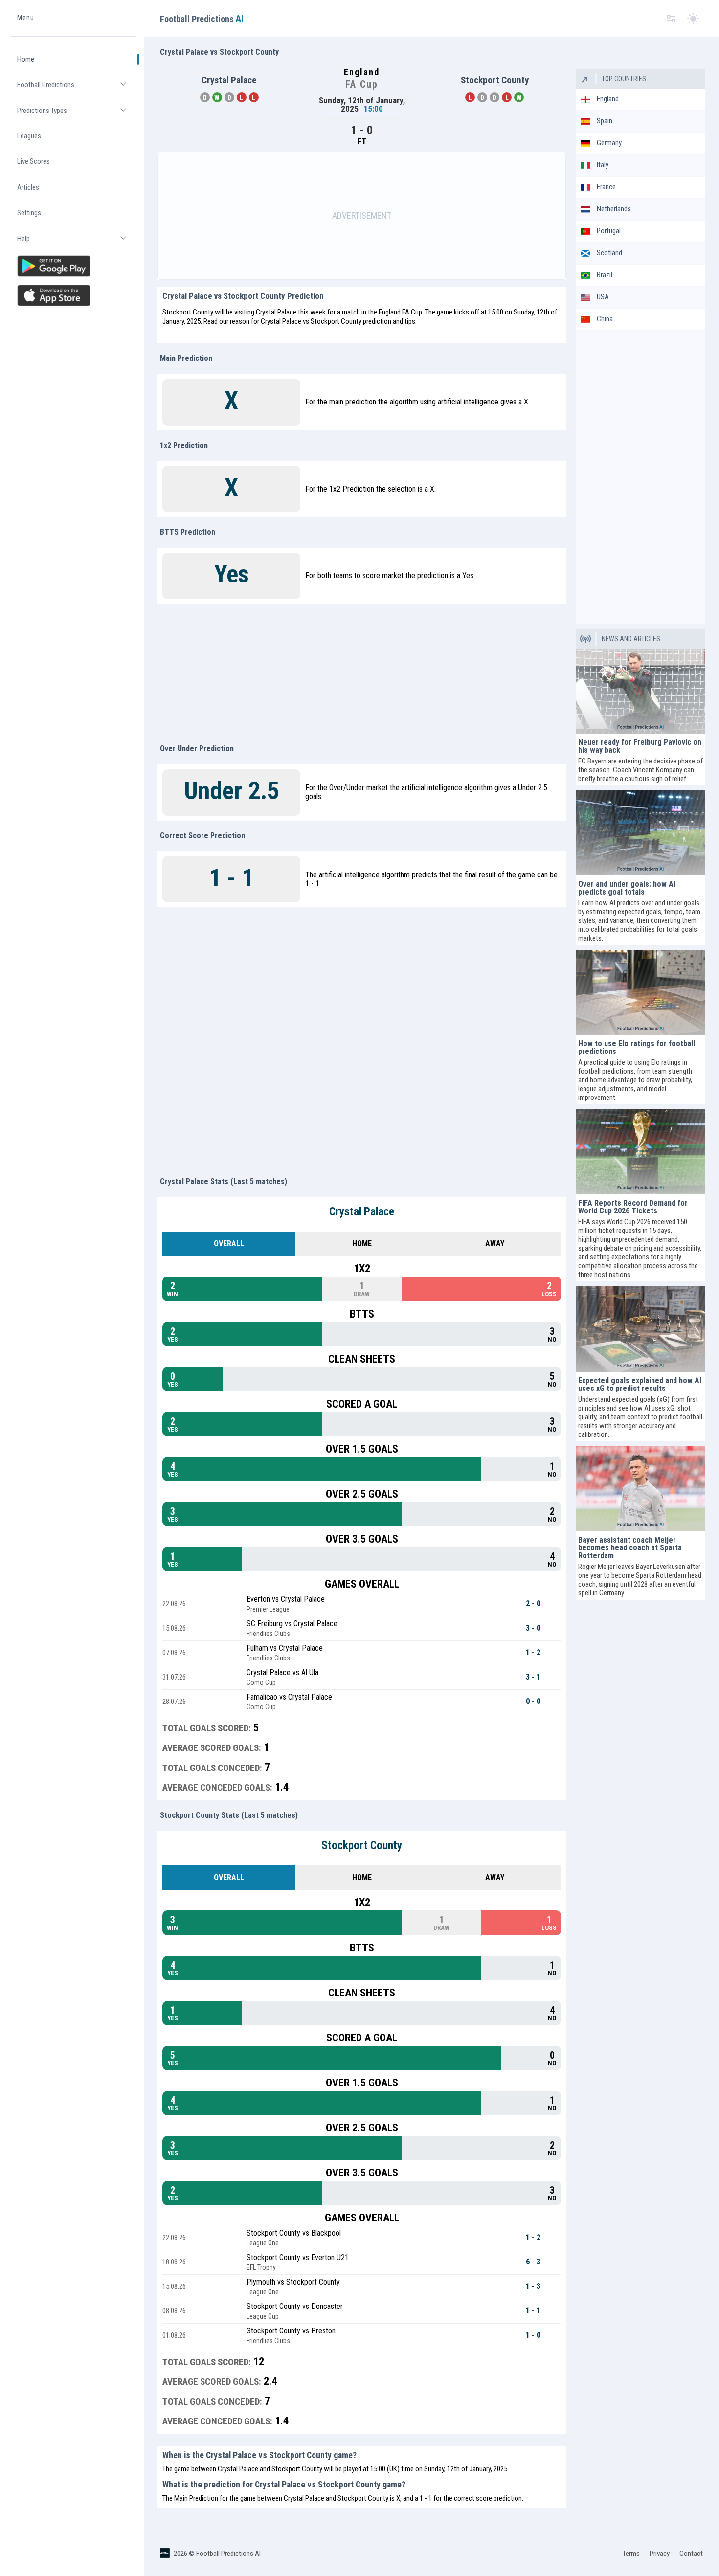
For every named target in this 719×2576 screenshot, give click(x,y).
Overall (229, 1243)
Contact (691, 2554)
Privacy (660, 2554)
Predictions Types (77, 115)
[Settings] (671, 19)
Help (77, 243)
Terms (631, 2554)
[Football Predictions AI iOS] (73, 295)
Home (26, 59)
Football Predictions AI (228, 2554)
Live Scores (34, 162)
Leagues (29, 136)
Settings (29, 213)
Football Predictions (77, 89)
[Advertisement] (362, 216)
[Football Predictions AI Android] (73, 266)
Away (495, 1243)
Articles (28, 187)
